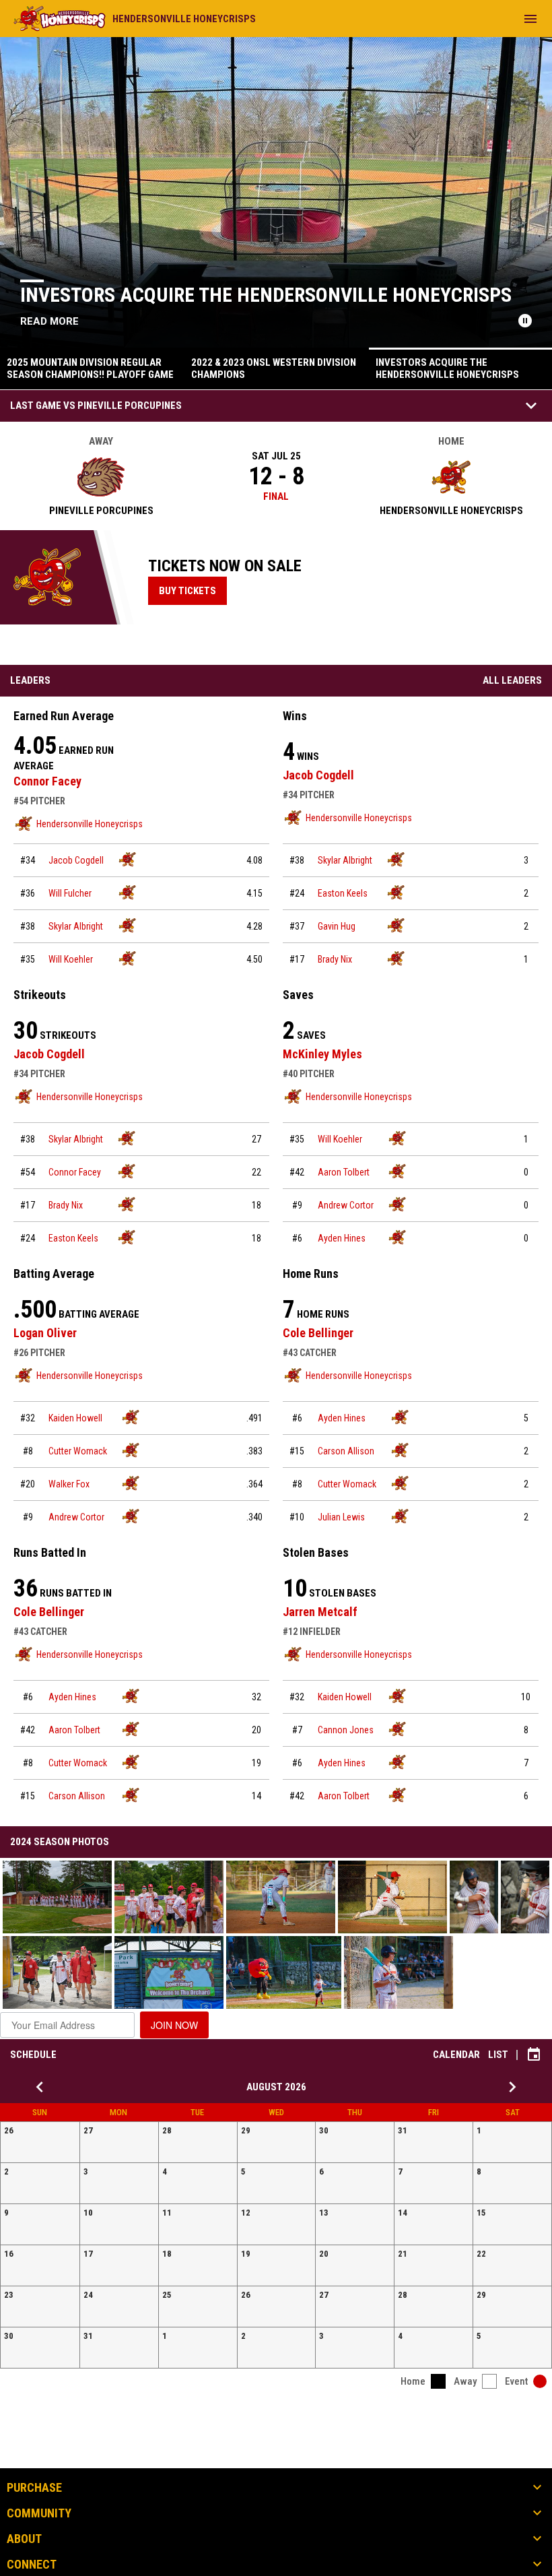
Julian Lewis (341, 1517)
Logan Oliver (45, 1333)
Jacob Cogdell (76, 860)
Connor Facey (47, 781)
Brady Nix (335, 959)
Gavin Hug (337, 926)
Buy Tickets (193, 590)
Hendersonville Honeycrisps (90, 824)
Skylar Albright (76, 926)
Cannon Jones (346, 1730)
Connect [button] (32, 2565)
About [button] (24, 2539)
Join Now (174, 2025)
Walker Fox (69, 1484)
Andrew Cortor (346, 1205)
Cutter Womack (78, 1451)
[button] (57, 1897)
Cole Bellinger (318, 1333)
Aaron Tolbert (344, 1172)
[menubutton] (530, 19)
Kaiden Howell (75, 1418)
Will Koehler (71, 959)
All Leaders (512, 680)
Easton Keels (343, 893)
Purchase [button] (34, 2488)
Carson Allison (346, 1451)
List (498, 2055)
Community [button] (39, 2513)
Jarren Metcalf (320, 1612)
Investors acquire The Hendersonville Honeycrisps (266, 295)
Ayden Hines (342, 1238)
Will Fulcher (70, 893)
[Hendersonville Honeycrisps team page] (127, 859)
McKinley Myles (322, 1054)
